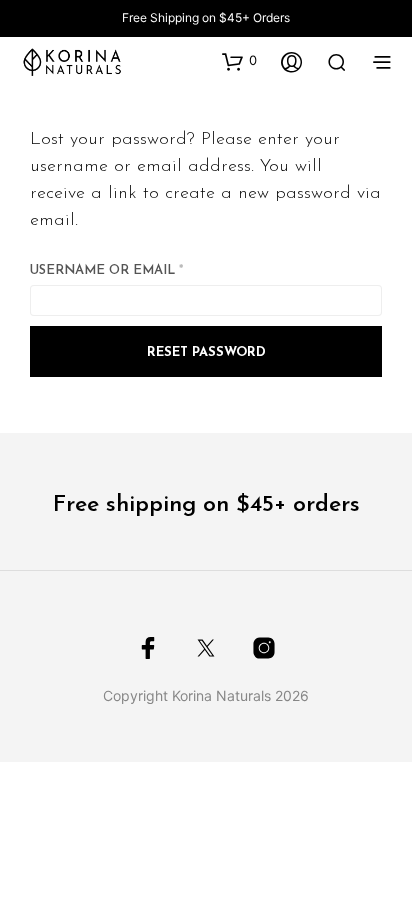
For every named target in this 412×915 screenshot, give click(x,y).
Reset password (206, 352)
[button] (239, 61)
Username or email (141, 270)
